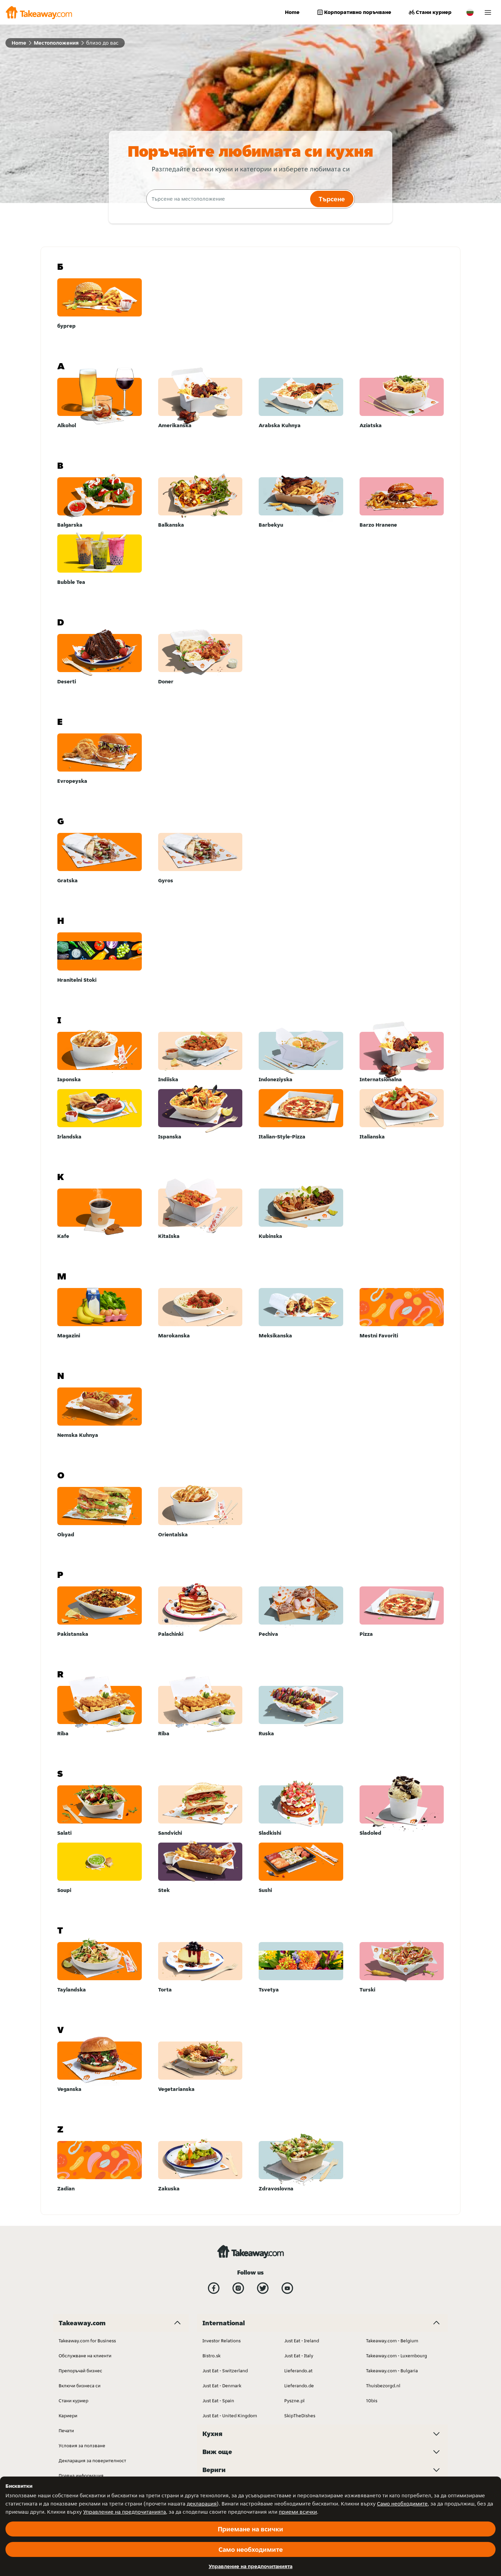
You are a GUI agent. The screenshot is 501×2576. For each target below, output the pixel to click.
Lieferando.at (298, 2371)
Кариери (68, 2416)
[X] (263, 2288)
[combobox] (227, 199)
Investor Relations (222, 2341)
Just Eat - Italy (299, 2356)
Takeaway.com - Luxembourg (397, 2356)
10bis (372, 2401)
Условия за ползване (82, 2446)
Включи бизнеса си (80, 2386)
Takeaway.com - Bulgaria (392, 2371)
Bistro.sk (211, 2356)
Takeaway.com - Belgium (392, 2341)
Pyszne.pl (294, 2401)
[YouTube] (287, 2288)
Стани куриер (434, 12)
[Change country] (470, 12)
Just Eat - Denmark (222, 2386)
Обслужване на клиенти (85, 2356)
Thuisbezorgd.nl (383, 2386)
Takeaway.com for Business (87, 2341)
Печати (66, 2431)
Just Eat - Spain (218, 2401)
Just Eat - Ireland (302, 2341)
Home (292, 12)
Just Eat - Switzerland (225, 2371)
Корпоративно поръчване (358, 12)
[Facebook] (214, 2288)
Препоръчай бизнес (80, 2371)
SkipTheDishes (300, 2416)
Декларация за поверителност (92, 2461)
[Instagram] (238, 2288)
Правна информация (81, 2476)
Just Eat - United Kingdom (230, 2416)
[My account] (488, 12)
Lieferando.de (299, 2386)
